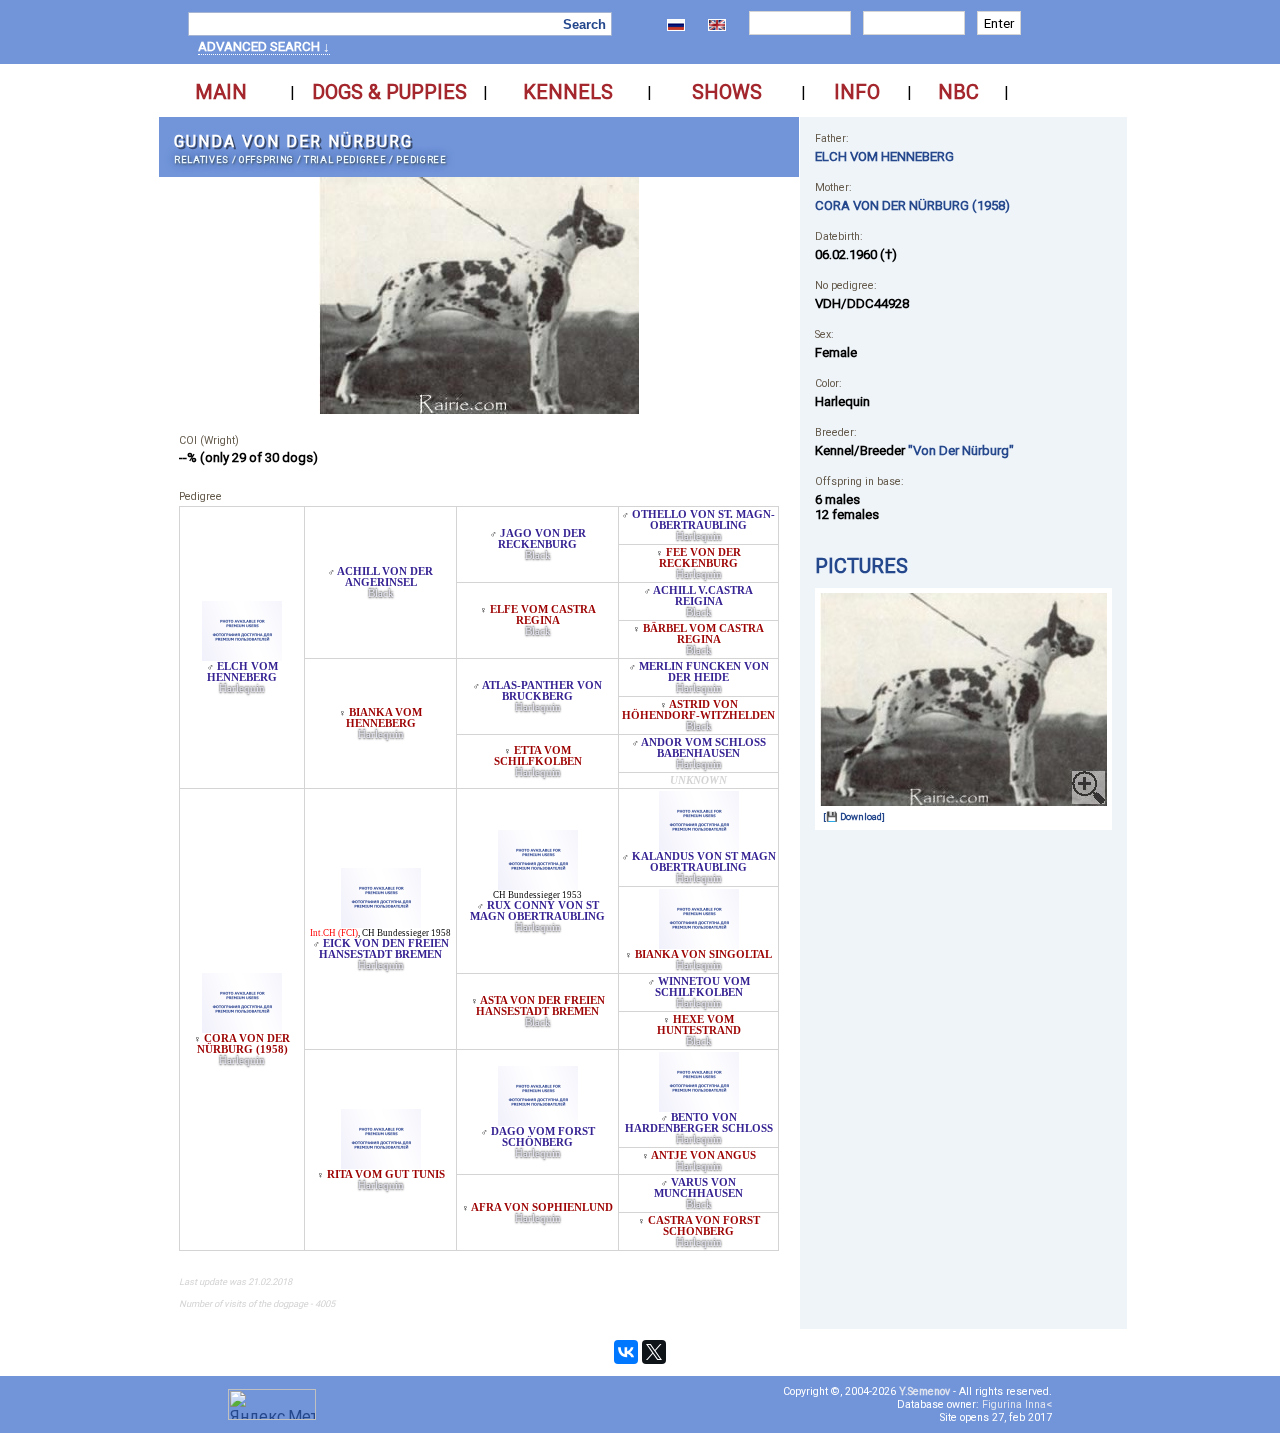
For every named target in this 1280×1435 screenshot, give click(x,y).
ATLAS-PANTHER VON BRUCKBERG (542, 691)
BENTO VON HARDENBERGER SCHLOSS (699, 1123)
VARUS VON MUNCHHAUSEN (698, 1188)
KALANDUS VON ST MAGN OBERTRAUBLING (704, 862)
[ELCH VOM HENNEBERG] (242, 655)
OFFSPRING (266, 159)
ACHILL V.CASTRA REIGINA (703, 596)
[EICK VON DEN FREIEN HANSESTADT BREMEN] (381, 922)
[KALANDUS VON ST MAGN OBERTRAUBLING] (699, 845)
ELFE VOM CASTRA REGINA (543, 615)
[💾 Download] (854, 816)
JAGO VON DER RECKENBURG (542, 539)
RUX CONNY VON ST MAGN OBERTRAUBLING (537, 911)
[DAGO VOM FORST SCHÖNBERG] (538, 1120)
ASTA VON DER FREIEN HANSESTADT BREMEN (540, 1006)
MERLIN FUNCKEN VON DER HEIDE (704, 672)
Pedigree (421, 159)
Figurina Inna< (1017, 1404)
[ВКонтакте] (626, 1352)
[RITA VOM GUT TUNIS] (381, 1163)
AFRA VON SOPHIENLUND (542, 1207)
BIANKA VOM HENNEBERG (384, 718)
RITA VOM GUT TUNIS (386, 1174)
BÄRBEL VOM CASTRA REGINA (703, 634)
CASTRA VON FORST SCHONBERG (704, 1226)
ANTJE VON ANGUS (703, 1155)
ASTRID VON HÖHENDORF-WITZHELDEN (698, 710)
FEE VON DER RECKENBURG (700, 558)
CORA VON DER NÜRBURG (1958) (244, 1044)
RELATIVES (201, 159)
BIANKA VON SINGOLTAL (703, 954)
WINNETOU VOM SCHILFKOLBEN (702, 987)
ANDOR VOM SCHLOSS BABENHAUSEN (703, 748)
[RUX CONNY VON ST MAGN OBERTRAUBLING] (538, 884)
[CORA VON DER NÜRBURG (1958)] (242, 1027)
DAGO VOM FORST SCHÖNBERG (543, 1137)
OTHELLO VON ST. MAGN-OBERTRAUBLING (703, 520)
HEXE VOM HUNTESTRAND (699, 1025)
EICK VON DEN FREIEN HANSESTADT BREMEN (384, 949)
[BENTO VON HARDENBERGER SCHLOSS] (699, 1106)
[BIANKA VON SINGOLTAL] (699, 943)
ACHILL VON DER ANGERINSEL (385, 577)
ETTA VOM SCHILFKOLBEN (538, 756)
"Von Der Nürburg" (961, 450)
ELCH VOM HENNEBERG (242, 672)
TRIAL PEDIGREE (345, 159)
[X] (654, 1352)
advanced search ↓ (264, 46)
